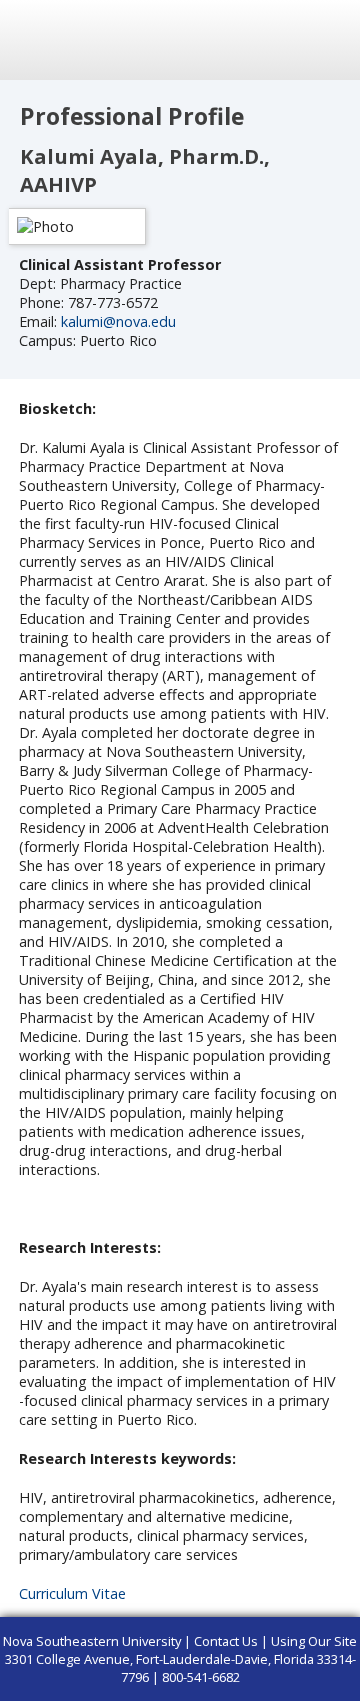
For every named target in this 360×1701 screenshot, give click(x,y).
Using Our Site (314, 1641)
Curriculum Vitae (72, 1593)
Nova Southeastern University (92, 1641)
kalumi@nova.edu (118, 321)
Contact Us (226, 1641)
